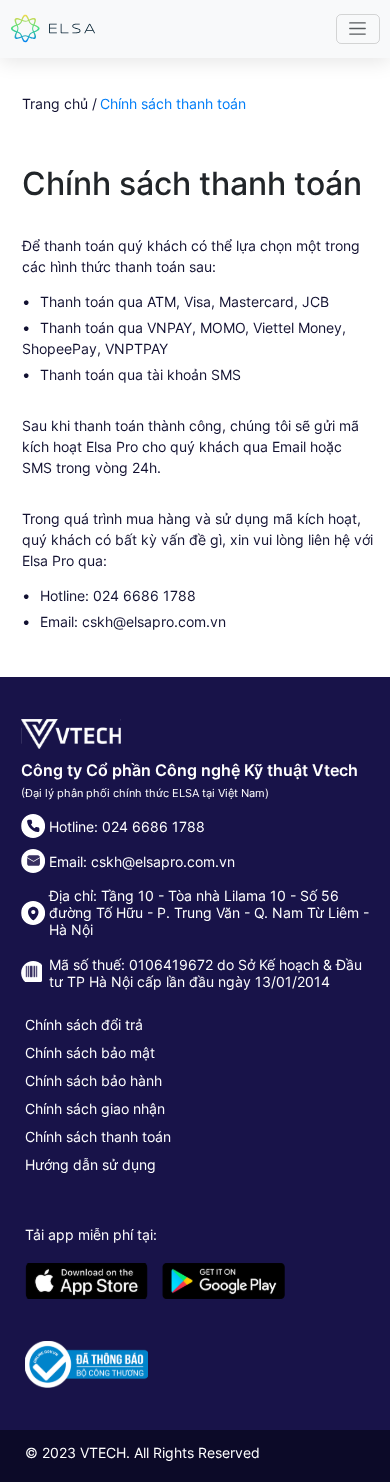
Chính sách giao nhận (95, 1108)
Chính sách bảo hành (93, 1080)
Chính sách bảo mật (90, 1052)
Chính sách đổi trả (84, 1024)
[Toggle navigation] (358, 29)
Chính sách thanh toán (98, 1136)
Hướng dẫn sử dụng (90, 1164)
